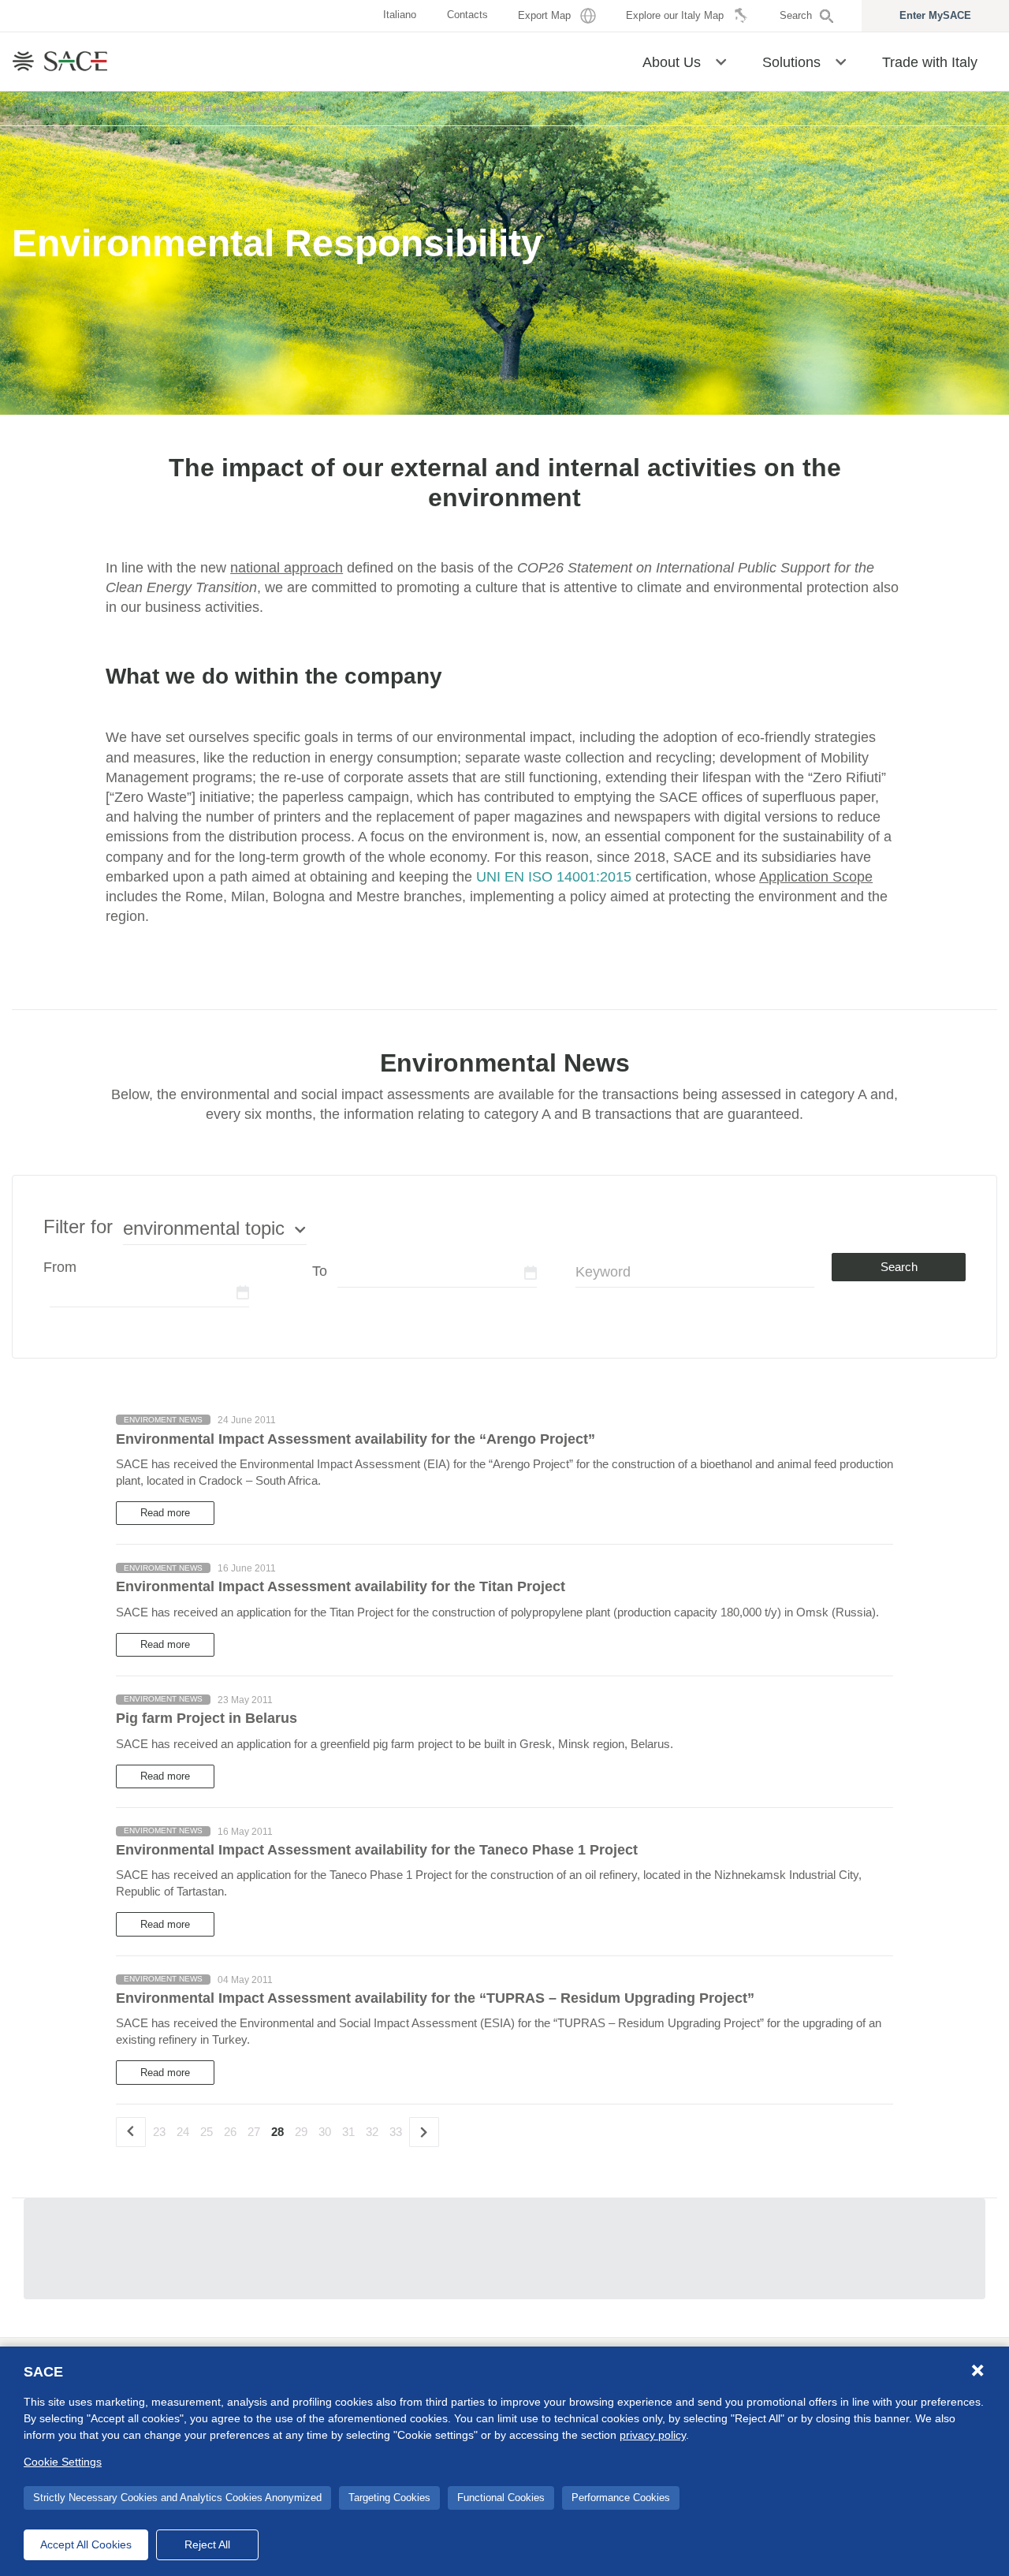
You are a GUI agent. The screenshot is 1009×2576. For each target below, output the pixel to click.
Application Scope (816, 877)
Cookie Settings (63, 2462)
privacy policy (653, 2435)
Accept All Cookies (86, 2544)
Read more (165, 1513)
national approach (287, 568)
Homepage (36, 108)
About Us (95, 108)
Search (899, 1267)
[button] (721, 61)
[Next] (424, 2132)
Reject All (207, 2544)
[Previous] (131, 2132)
